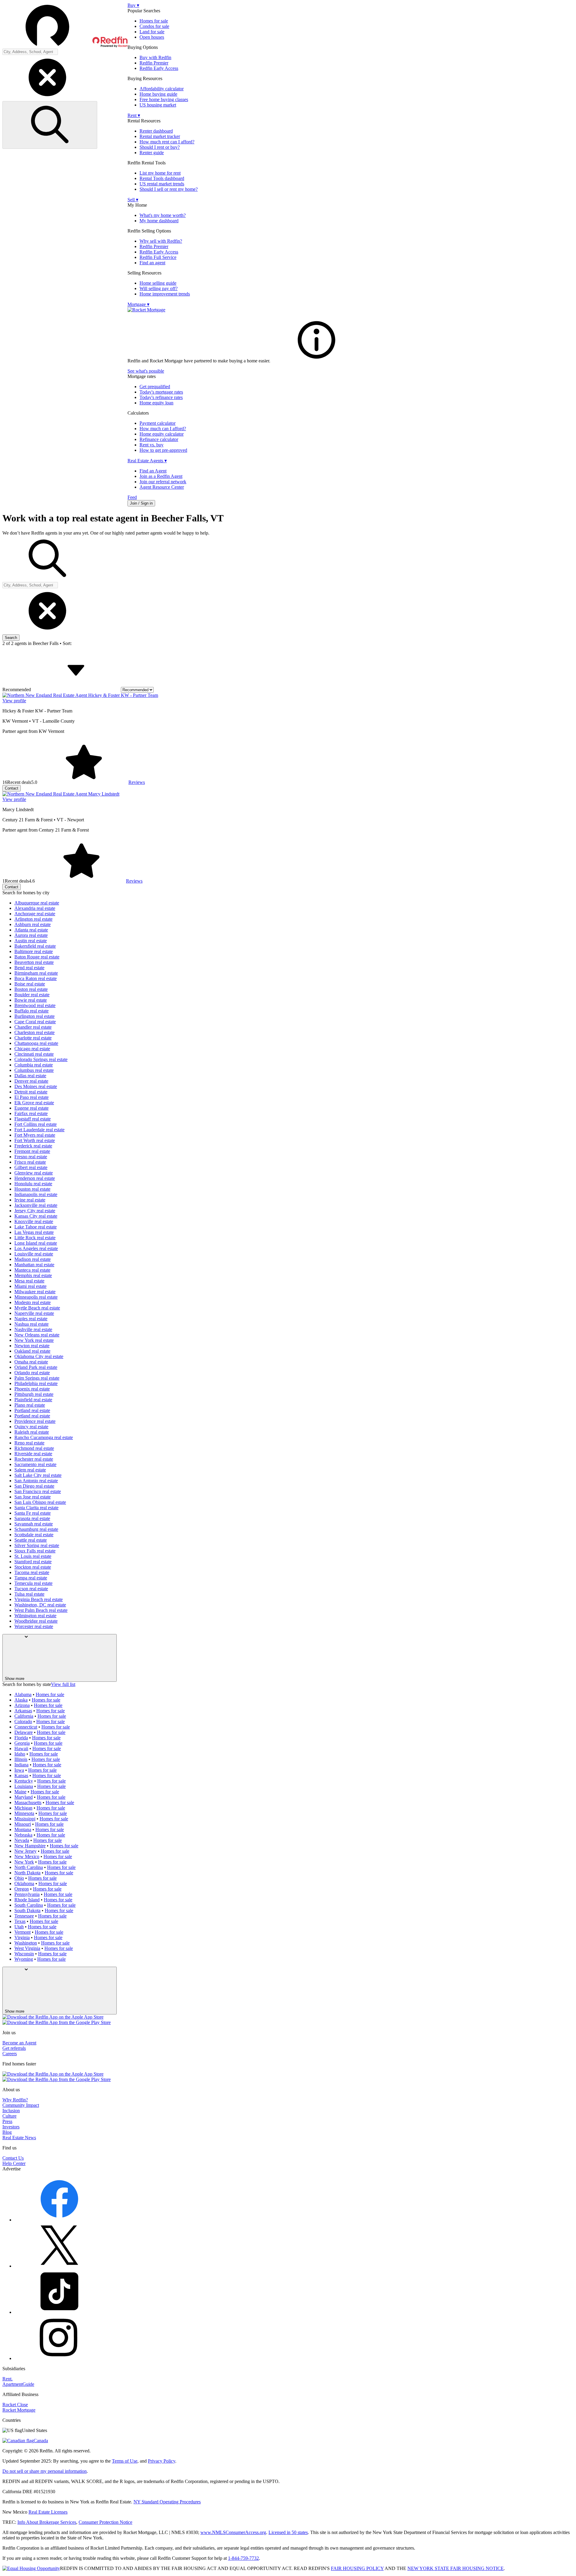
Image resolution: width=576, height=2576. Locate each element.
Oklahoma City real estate (39, 1356)
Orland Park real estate (36, 1367)
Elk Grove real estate (34, 1103)
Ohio (19, 1878)
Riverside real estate (33, 1454)
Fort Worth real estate (35, 1140)
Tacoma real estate (32, 1572)
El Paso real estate (31, 1097)
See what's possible (146, 371)
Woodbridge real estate (36, 1621)
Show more (15, 1679)
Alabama (23, 1694)
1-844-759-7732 (243, 2558)
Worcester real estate (34, 1626)
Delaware (24, 1732)
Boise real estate (30, 984)
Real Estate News (19, 2138)
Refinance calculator (159, 439)
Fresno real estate (31, 1157)
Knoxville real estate (34, 1221)
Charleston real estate (34, 1032)
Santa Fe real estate (33, 1513)
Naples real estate (31, 1319)
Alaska (21, 1700)
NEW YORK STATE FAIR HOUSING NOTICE (456, 2568)
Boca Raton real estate (36, 978)
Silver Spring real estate (37, 1545)
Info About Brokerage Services (47, 2522)
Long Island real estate (36, 1243)
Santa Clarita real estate (36, 1508)
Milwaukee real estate (35, 1292)
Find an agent (152, 263)
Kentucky (24, 1781)
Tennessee (24, 1916)
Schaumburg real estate (36, 1529)
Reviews (137, 782)
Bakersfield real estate (35, 946)
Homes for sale (154, 21)
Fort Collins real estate (36, 1124)
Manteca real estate (32, 1270)
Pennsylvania (27, 1894)
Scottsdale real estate (34, 1535)
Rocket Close (15, 2405)
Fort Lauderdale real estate (39, 1130)
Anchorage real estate (35, 914)
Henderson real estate (35, 1178)
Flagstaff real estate (33, 1119)
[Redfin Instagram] (59, 2358)
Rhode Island (27, 1900)
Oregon (22, 1889)
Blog (7, 2132)
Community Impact (21, 2105)
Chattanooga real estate (36, 1043)
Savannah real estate (34, 1524)
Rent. (7, 2379)
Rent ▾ (134, 115)
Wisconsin (24, 1954)
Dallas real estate (30, 1076)
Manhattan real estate (34, 1265)
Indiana (21, 1765)
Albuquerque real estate (37, 903)
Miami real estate (30, 1286)
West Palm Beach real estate (41, 1610)
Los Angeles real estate (36, 1248)
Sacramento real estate (35, 1464)
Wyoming (24, 1959)
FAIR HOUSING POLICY (357, 2568)
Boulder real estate (32, 995)
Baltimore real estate (34, 951)
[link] (316, 361)
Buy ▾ (133, 5)
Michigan (23, 1808)
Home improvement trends (165, 294)
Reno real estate (29, 1443)
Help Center (14, 2163)
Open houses (152, 37)
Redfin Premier (154, 63)
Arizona (22, 1705)
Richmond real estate (34, 1448)
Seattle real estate (31, 1540)
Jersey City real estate (35, 1211)
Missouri (23, 1824)
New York (24, 1862)
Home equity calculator (162, 434)
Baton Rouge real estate (37, 957)
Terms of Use (125, 2461)
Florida (21, 1738)
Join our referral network (163, 482)
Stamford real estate (33, 1562)
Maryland (24, 1797)
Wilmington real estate (35, 1616)
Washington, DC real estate (40, 1605)
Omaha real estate (31, 1362)
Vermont (22, 1932)
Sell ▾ (133, 200)
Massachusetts (28, 1802)
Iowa (19, 1770)
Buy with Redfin (155, 57)
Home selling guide (158, 283)
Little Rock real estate (35, 1238)
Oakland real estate (32, 1351)
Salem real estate (30, 1470)
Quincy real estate (31, 1427)
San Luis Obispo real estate (40, 1502)
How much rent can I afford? (167, 142)
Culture (9, 2116)
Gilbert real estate (31, 1167)
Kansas (21, 1775)
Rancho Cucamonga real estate (44, 1437)
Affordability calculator (162, 89)
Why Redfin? (15, 2100)
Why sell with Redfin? (161, 241)
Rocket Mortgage (19, 2410)
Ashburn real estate (33, 924)
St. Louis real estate (33, 1556)
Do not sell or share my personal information (45, 2471)
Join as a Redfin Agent (161, 476)
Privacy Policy (162, 2461)
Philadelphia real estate (36, 1383)
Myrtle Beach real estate (37, 1308)
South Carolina (29, 1905)
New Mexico (27, 1856)
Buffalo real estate (31, 1011)
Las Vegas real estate (34, 1232)
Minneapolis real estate (36, 1297)
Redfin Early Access (159, 68)
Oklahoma (24, 1883)
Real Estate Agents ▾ (147, 461)
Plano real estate (30, 1405)
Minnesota (24, 1813)
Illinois (21, 1759)
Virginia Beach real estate (39, 1599)
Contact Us (13, 2158)
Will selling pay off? (159, 288)
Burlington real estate (34, 1016)
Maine (20, 1792)
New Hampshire (30, 1846)
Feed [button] (132, 497)
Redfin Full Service (158, 257)
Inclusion (11, 2111)
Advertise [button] (12, 2169)
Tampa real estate (31, 1578)
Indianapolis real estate (36, 1194)
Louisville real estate (34, 1254)
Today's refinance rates (161, 397)
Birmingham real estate (36, 973)
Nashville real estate (33, 1329)
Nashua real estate (31, 1324)
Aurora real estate (31, 935)
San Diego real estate (34, 1486)
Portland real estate (32, 1410)
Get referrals (14, 2048)
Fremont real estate (32, 1151)
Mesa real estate (29, 1281)
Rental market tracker (160, 136)
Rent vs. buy (151, 445)
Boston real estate (31, 989)
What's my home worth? (163, 215)
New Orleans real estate (37, 1335)
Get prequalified (155, 387)
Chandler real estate (33, 1027)
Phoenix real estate (32, 1389)
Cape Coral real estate (35, 1022)
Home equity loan (156, 403)
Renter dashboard (156, 131)
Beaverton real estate (34, 962)
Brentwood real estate (35, 1005)
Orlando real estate (32, 1373)
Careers (10, 2054)
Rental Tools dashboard (162, 178)
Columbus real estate (34, 1070)
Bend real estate (29, 968)
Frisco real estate (30, 1162)
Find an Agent (153, 471)
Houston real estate (32, 1189)
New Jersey (25, 1851)
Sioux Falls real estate (35, 1551)
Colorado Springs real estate (41, 1059)
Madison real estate (33, 1259)
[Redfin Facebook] (59, 2220)
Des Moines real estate (36, 1086)
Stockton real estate (33, 1567)
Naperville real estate (34, 1313)
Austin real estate (31, 941)
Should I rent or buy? (160, 147)
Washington (26, 1943)
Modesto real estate (33, 1302)
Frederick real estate (33, 1146)
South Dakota (27, 1910)
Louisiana (24, 1786)
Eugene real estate (31, 1108)
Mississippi (25, 1819)
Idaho (20, 1754)
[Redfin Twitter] (59, 2266)
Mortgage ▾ (138, 304)
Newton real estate (32, 1346)
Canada (41, 2441)
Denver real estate (31, 1081)
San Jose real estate (33, 1497)
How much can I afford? (163, 429)
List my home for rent (160, 173)
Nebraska (23, 1835)
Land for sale (152, 32)
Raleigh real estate (32, 1432)
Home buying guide (158, 94)
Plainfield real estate (33, 1400)
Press (7, 2121)
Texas (20, 1921)
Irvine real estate (30, 1200)
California (24, 1716)
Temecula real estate (33, 1583)
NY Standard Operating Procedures (167, 2502)
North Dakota (27, 1873)
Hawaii (21, 1748)
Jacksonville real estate (36, 1205)
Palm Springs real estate (37, 1378)
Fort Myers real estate (35, 1135)
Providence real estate (35, 1421)
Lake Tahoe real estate (36, 1227)
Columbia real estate (34, 1065)
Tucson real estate (31, 1589)
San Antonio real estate (36, 1481)
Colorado (23, 1721)
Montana (23, 1829)
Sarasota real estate (32, 1518)
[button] (65, 25)
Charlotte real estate (33, 1038)
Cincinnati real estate (34, 1054)
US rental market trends (162, 184)
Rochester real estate (34, 1459)
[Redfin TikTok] (59, 2312)
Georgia (22, 1743)
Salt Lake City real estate (38, 1475)
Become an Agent (19, 2043)
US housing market (158, 105)
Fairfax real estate (31, 1113)
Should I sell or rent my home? (169, 189)
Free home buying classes (164, 99)
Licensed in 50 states (288, 2532)
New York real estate (34, 1340)
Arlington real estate (33, 919)
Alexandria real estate (35, 908)
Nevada (22, 1840)
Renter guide (152, 153)
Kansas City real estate (36, 1216)
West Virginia (27, 1948)
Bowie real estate (31, 1000)
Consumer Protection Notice (105, 2522)
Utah (19, 1927)
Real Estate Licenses (48, 2512)
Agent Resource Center (162, 487)
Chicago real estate (32, 1049)
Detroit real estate (31, 1092)
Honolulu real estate (33, 1184)
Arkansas (23, 1711)
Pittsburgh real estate (34, 1394)
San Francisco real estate (38, 1491)
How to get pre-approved (163, 450)
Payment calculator (157, 423)
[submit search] (50, 125)
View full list (63, 1684)
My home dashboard (159, 221)
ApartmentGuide (18, 2384)
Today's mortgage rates (161, 392)
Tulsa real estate (29, 1594)
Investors (11, 2127)
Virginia (22, 1937)
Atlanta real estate (31, 930)
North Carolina (29, 1867)
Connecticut (26, 1727)
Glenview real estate (34, 1173)
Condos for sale (154, 26)
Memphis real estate (33, 1275)
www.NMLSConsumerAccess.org (233, 2532)
